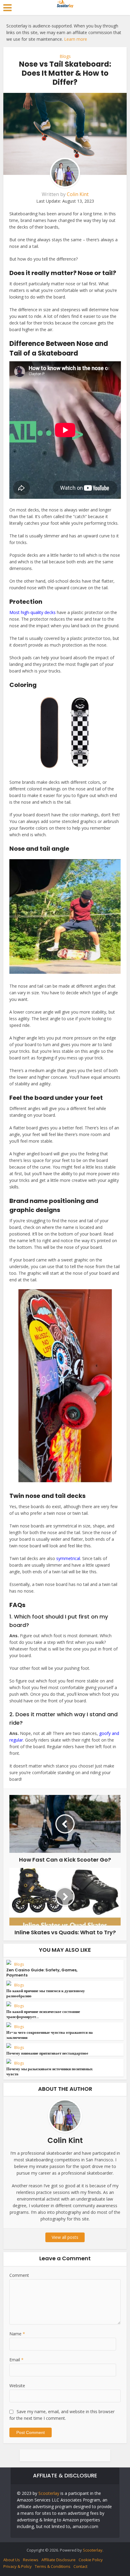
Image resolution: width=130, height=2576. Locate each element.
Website (17, 2386)
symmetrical (68, 1558)
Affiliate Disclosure (58, 2560)
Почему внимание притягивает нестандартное (47, 2053)
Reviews (31, 2560)
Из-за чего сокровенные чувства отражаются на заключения (50, 2035)
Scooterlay (49, 2493)
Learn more (76, 39)
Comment (19, 2275)
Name (17, 2334)
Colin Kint (78, 194)
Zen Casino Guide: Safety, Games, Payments (42, 1973)
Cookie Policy (91, 2560)
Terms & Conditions (53, 2566)
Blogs (65, 56)
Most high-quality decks (32, 612)
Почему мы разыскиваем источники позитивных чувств (50, 2071)
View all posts (65, 2237)
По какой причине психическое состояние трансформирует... (43, 2014)
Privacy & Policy (18, 2566)
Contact (80, 2566)
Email (16, 2360)
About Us (12, 2560)
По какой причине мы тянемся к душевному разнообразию (46, 1993)
